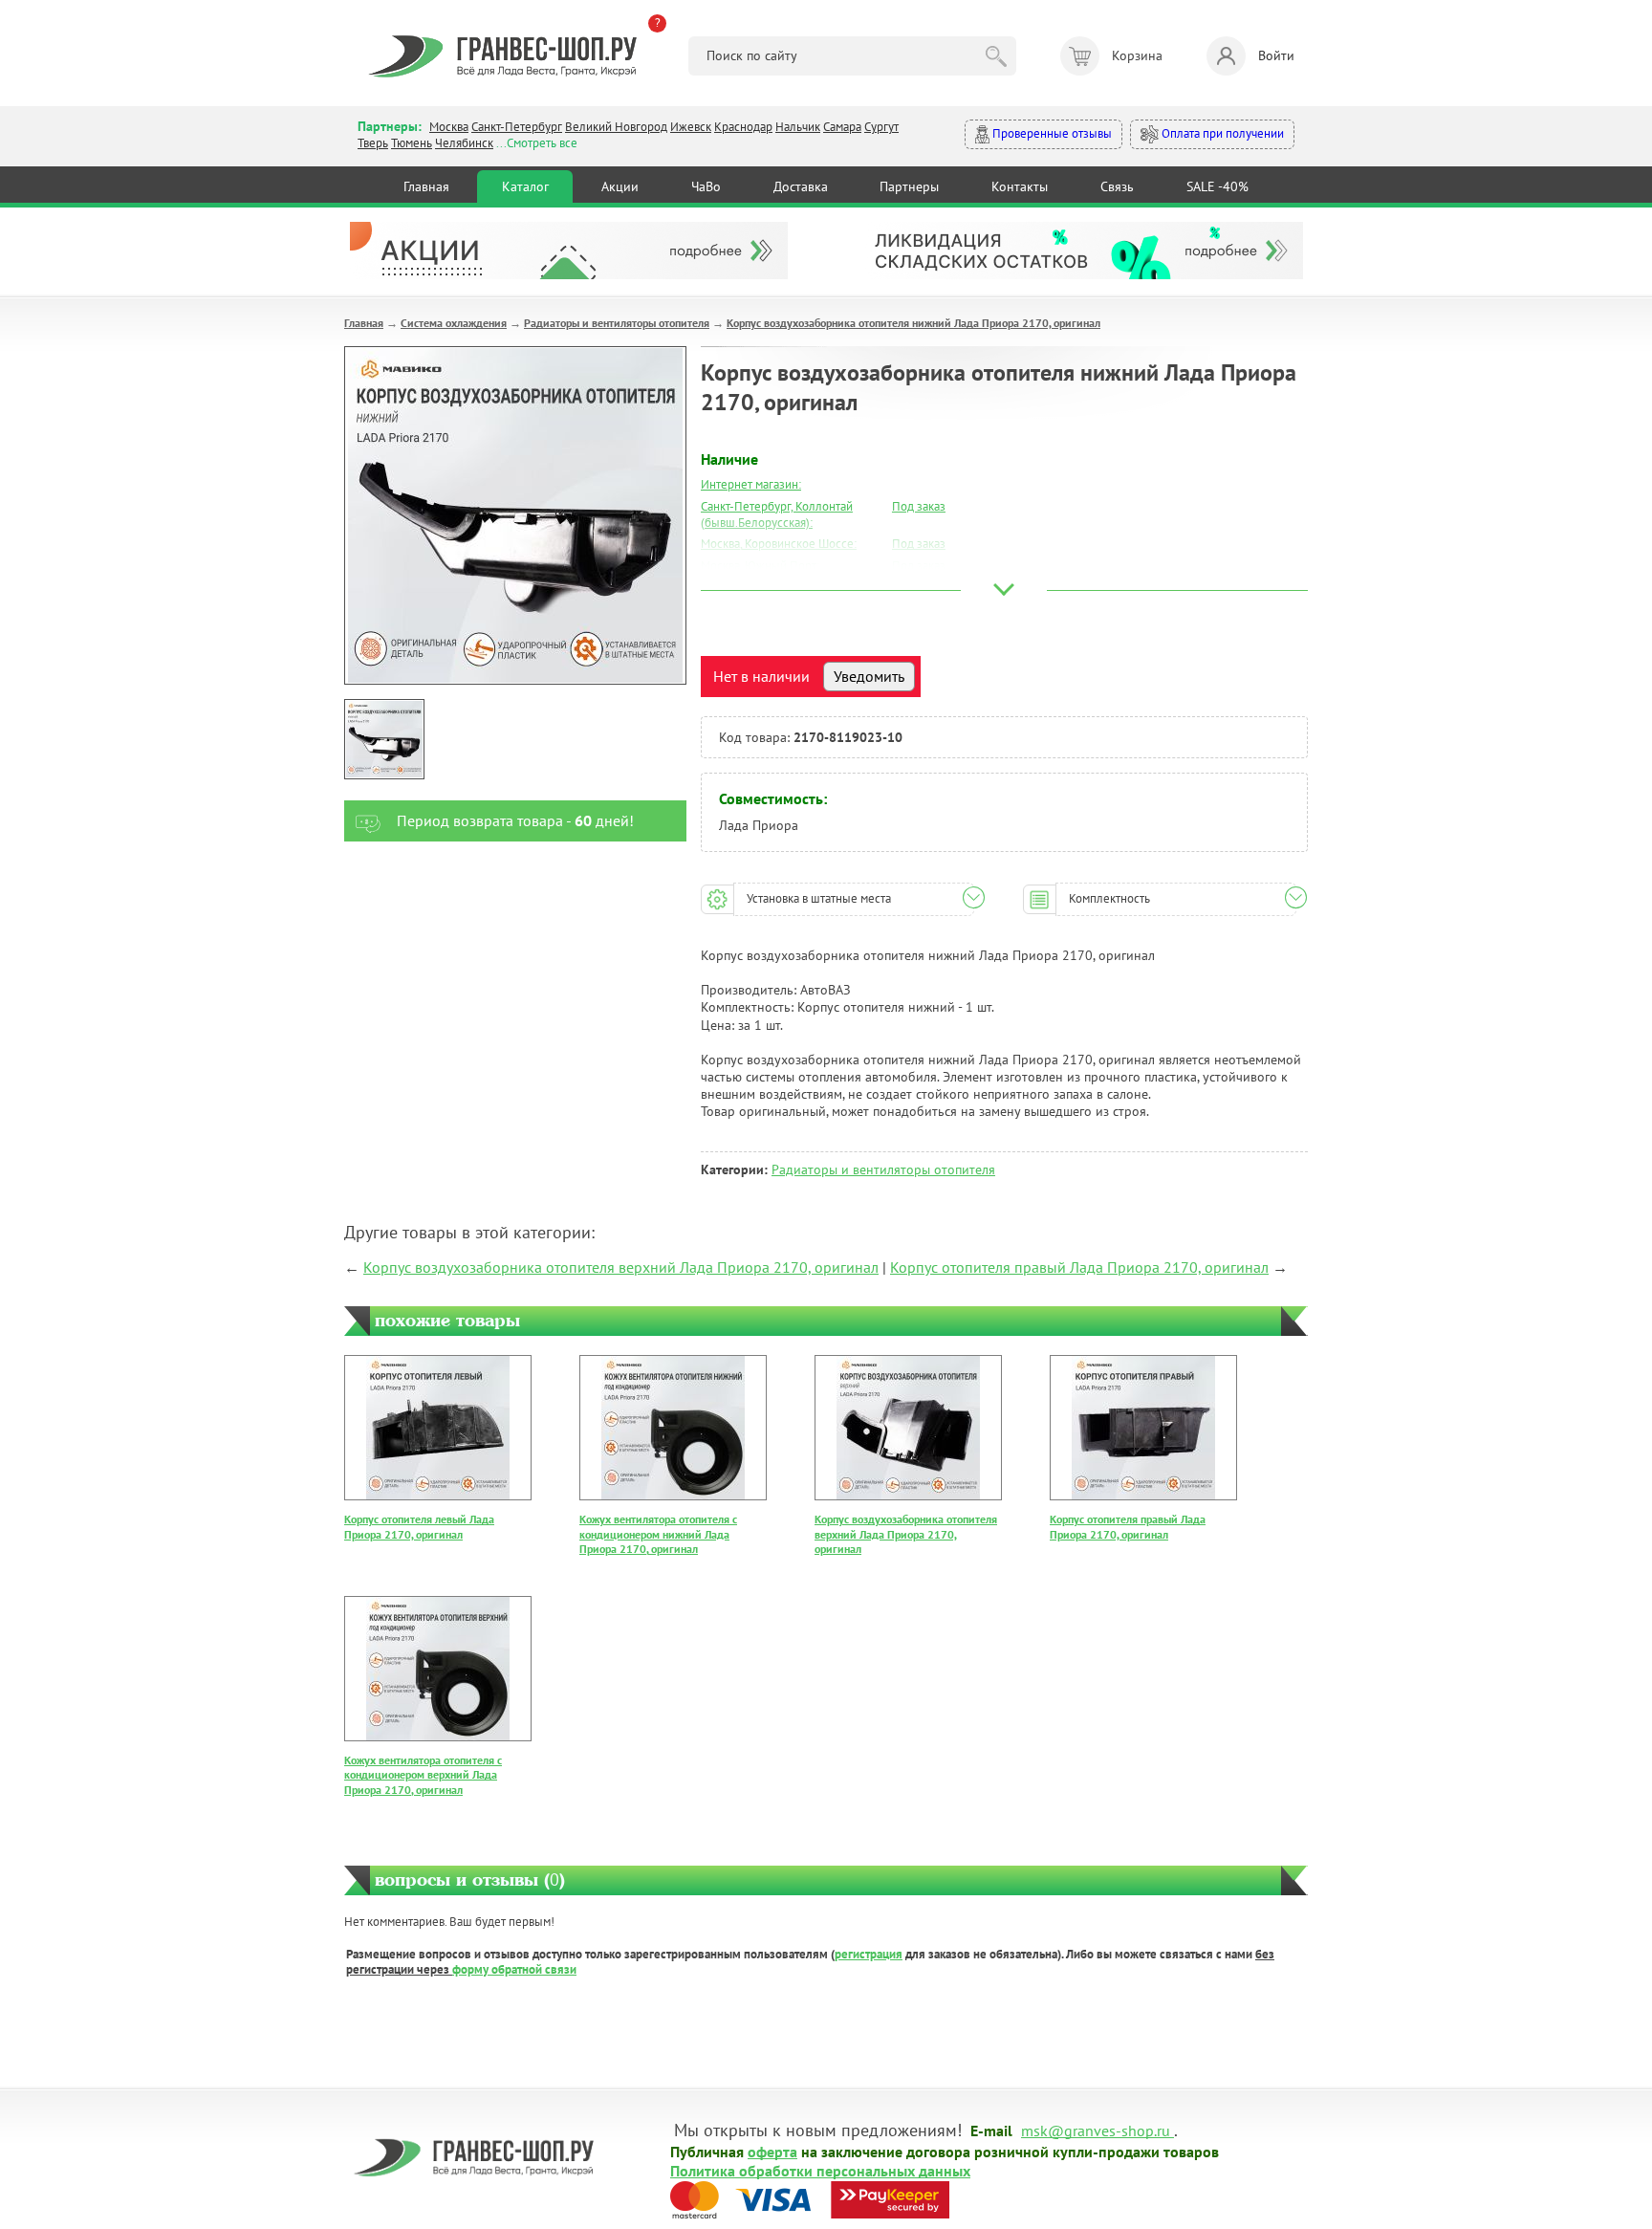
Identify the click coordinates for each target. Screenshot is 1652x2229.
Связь (1117, 186)
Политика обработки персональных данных (820, 2170)
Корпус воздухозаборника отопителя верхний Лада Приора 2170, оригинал (621, 1267)
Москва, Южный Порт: (760, 566)
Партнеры (909, 186)
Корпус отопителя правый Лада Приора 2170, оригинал (1079, 1267)
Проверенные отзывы (1051, 133)
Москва (449, 127)
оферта (772, 2151)
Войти (1276, 55)
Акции (620, 186)
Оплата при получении (1221, 133)
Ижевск (691, 127)
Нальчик (798, 127)
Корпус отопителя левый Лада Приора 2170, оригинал (419, 1527)
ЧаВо (706, 186)
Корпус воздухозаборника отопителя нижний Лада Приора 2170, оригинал (913, 323)
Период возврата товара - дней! (515, 820)
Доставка (801, 186)
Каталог (525, 186)
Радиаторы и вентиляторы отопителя (617, 323)
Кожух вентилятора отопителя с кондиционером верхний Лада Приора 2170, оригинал (423, 1775)
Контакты (1020, 186)
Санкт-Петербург (517, 127)
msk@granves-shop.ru (1096, 2130)
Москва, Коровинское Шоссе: (779, 544)
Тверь (373, 143)
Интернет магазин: (751, 484)
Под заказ (919, 506)
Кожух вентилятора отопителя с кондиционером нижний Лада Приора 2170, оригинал (658, 1534)
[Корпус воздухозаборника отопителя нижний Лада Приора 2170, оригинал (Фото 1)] (384, 739)
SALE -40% (1217, 186)
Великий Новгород (616, 127)
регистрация (869, 1954)
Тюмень (412, 143)
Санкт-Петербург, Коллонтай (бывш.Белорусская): (777, 514)
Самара (842, 127)
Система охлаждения (454, 323)
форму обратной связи (514, 1969)
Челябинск (464, 143)
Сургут (881, 127)
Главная (426, 186)
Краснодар (743, 127)
